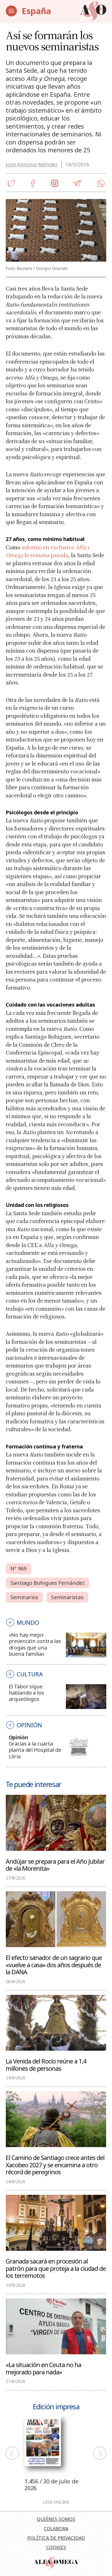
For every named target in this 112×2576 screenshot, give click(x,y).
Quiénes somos (56, 2519)
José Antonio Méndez (32, 164)
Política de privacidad (56, 2538)
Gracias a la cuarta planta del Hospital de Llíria (35, 1750)
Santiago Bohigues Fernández (48, 1583)
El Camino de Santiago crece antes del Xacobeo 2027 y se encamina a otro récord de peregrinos (55, 2165)
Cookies (56, 2547)
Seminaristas (67, 1597)
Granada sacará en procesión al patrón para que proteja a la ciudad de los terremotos (56, 2268)
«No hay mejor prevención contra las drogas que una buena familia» (35, 1644)
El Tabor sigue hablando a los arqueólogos (26, 1693)
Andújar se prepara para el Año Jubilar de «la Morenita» (55, 1865)
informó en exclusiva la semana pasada (48, 551)
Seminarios (24, 1597)
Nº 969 (18, 1569)
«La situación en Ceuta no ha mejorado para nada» (43, 2368)
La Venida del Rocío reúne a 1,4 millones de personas (46, 2065)
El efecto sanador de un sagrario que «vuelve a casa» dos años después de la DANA (54, 1965)
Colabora (56, 2529)
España (36, 11)
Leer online (56, 2502)
